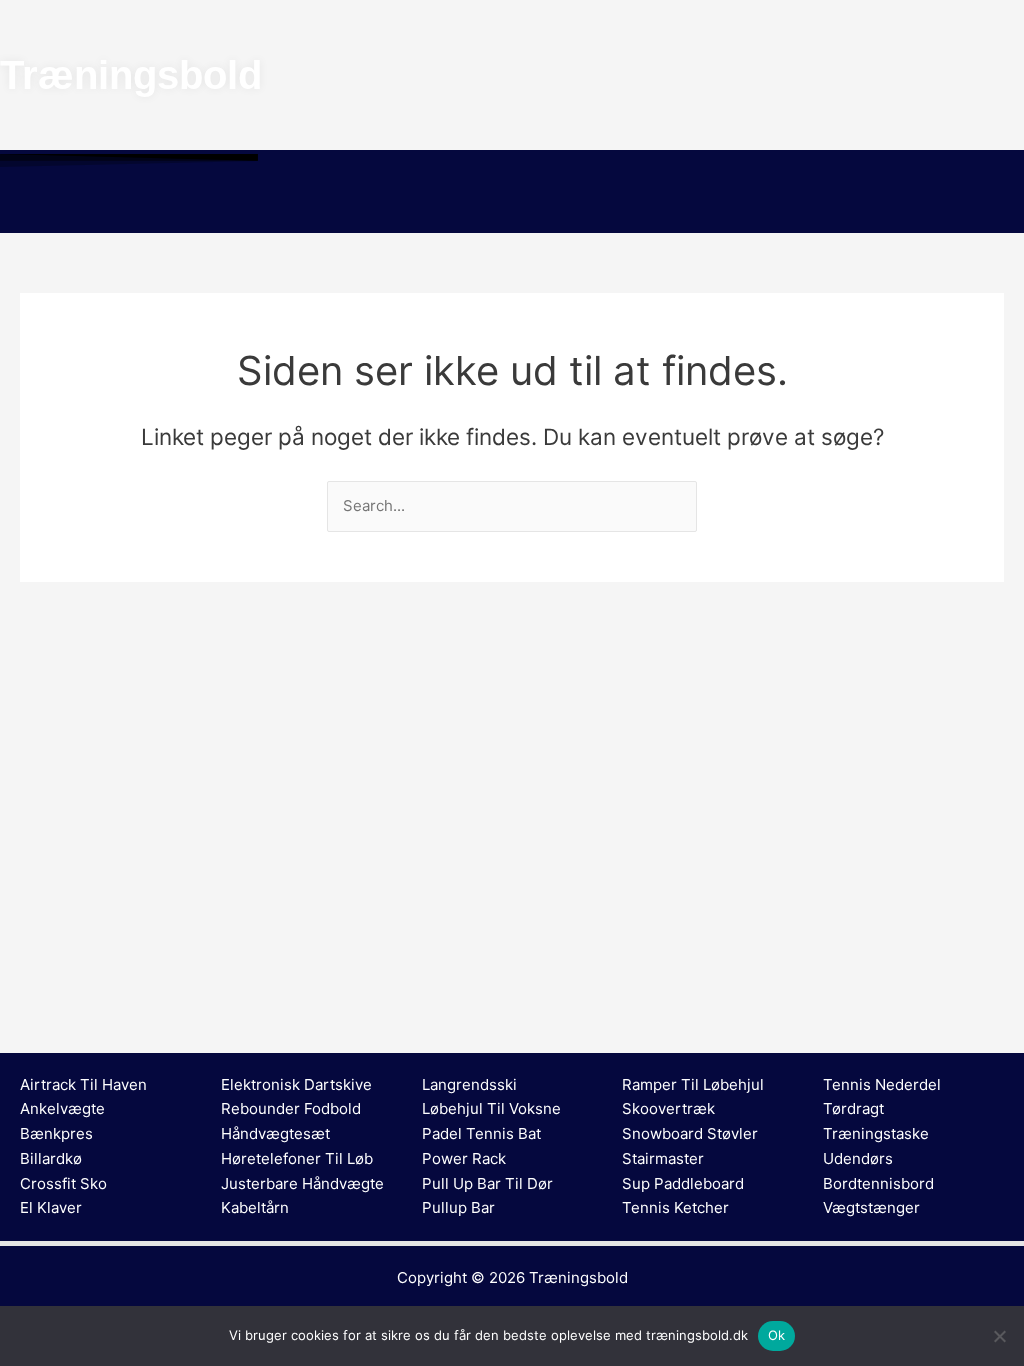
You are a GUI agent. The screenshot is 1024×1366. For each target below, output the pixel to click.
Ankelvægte (62, 1108)
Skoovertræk (668, 1108)
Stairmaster (663, 1158)
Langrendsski (469, 1084)
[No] (999, 1336)
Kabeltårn (255, 1207)
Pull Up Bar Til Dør (487, 1183)
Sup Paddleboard (683, 1183)
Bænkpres (56, 1133)
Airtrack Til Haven (83, 1084)
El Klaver (51, 1207)
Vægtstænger (871, 1207)
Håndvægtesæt (275, 1133)
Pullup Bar (458, 1207)
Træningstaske (876, 1133)
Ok (777, 1335)
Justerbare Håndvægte (302, 1183)
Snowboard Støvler (690, 1133)
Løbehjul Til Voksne (491, 1108)
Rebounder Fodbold (291, 1108)
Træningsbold (578, 1277)
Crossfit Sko (63, 1183)
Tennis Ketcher (675, 1207)
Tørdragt (853, 1108)
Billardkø (51, 1158)
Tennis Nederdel (882, 1084)
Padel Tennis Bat (481, 1133)
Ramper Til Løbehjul (693, 1084)
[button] (512, 204)
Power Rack (464, 1158)
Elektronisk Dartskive (296, 1084)
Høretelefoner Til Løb (297, 1158)
